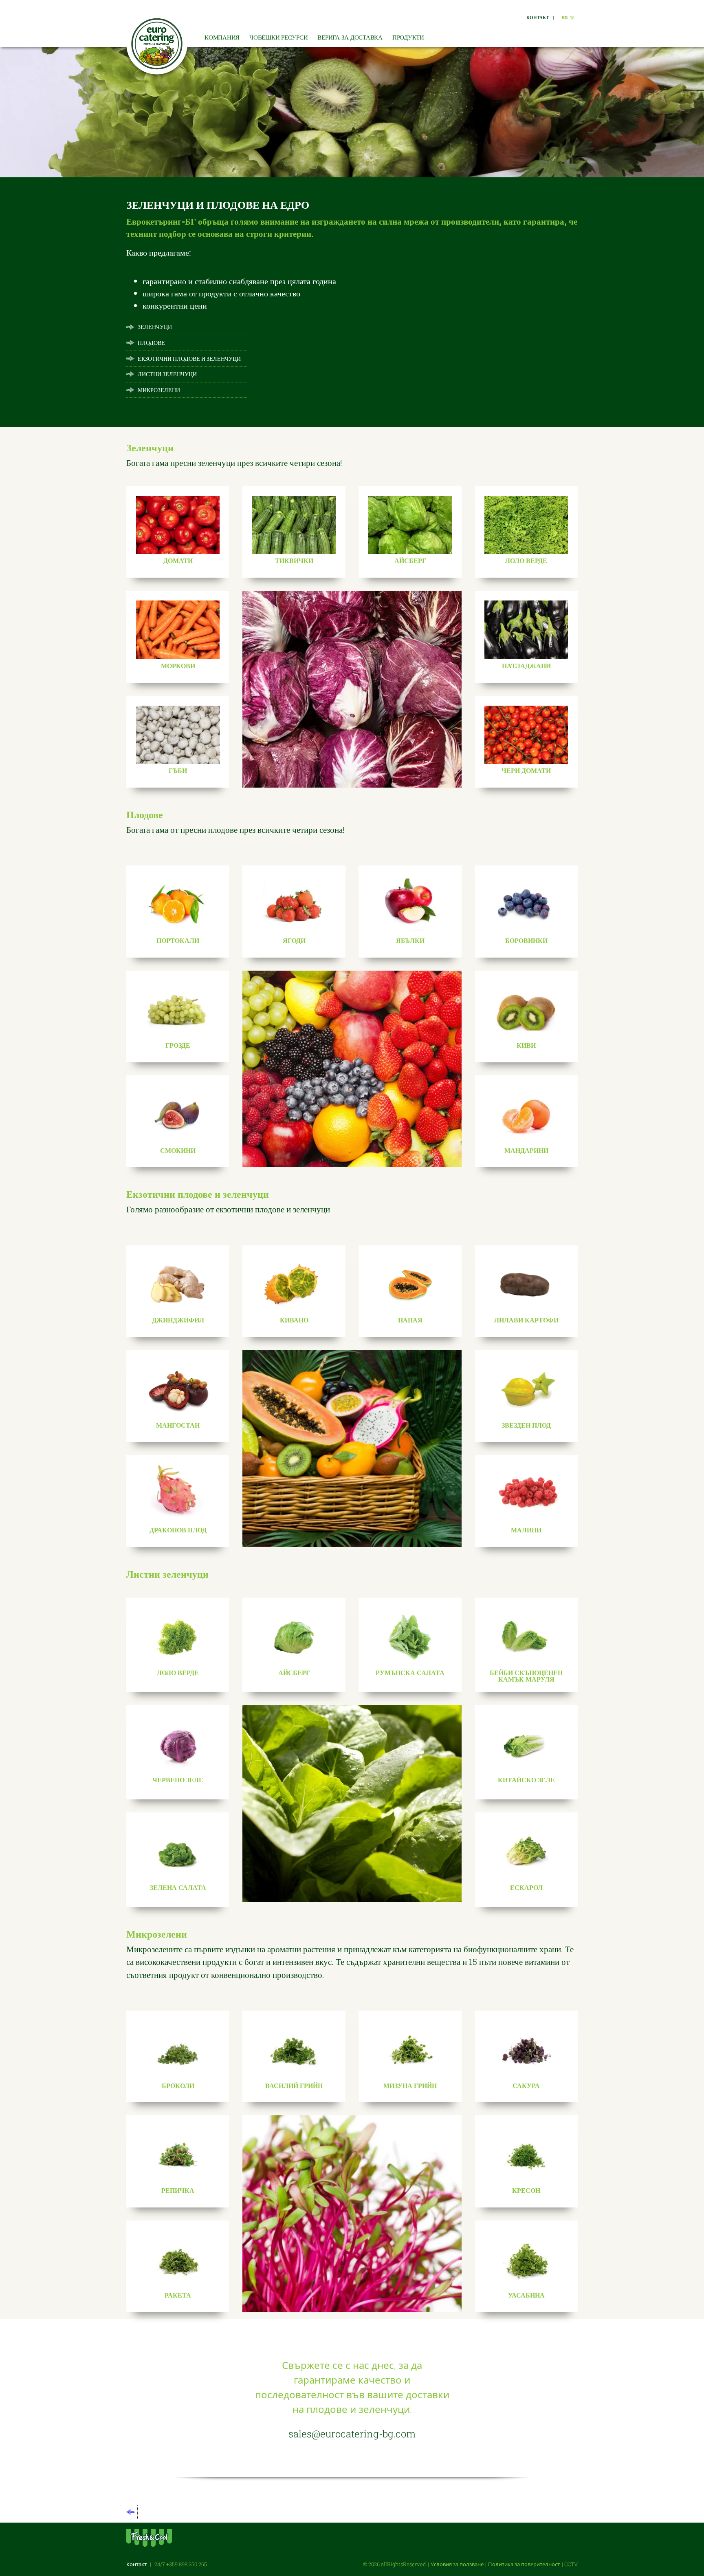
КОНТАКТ (538, 17)
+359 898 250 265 (187, 2564)
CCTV (571, 2564)
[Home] (157, 44)
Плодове (151, 343)
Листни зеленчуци (167, 374)
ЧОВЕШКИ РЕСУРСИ (278, 37)
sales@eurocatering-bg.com (352, 2434)
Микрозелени (159, 390)
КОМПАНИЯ (222, 37)
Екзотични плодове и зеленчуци (189, 359)
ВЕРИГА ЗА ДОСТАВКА (350, 37)
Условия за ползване (457, 2564)
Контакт (136, 2564)
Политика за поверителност (524, 2564)
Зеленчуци (155, 327)
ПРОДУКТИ (408, 37)
